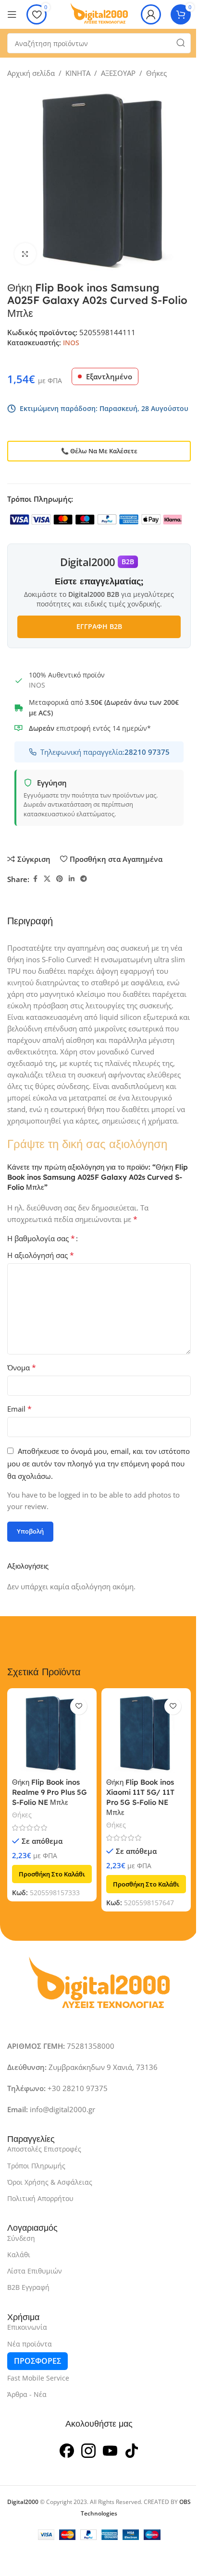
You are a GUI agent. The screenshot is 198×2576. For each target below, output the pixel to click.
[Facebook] (67, 2450)
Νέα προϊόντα (30, 2344)
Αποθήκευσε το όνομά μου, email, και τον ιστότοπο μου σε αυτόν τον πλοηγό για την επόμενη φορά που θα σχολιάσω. (99, 1463)
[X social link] (47, 879)
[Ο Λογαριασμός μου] (151, 14)
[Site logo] (99, 13)
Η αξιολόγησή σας (41, 1255)
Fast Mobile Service (38, 2378)
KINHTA (78, 73)
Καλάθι (19, 2255)
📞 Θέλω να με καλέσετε (99, 451)
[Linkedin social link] (72, 879)
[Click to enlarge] (25, 254)
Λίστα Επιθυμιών (35, 2271)
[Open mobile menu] (12, 14)
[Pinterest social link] (60, 879)
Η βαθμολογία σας (41, 1238)
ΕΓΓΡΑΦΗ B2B (99, 626)
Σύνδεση (21, 2238)
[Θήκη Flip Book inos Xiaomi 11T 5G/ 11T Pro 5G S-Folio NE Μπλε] (146, 1733)
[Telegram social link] (84, 879)
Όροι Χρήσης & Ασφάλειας (50, 2182)
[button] (52, 1874)
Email (19, 1409)
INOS (71, 343)
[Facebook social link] (35, 879)
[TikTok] (132, 2450)
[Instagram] (88, 2450)
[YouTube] (110, 2450)
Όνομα (22, 1367)
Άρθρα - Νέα (27, 2394)
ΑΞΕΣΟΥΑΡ (118, 73)
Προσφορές (37, 2361)
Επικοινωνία (27, 2327)
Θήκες (156, 73)
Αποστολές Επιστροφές (44, 2149)
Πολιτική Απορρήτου (40, 2198)
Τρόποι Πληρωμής (36, 2166)
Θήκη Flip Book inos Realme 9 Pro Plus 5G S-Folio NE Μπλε (49, 1792)
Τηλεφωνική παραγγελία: (105, 752)
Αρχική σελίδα (31, 73)
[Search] (181, 43)
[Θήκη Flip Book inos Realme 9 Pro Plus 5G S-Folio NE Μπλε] (52, 1733)
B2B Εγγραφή (28, 2287)
